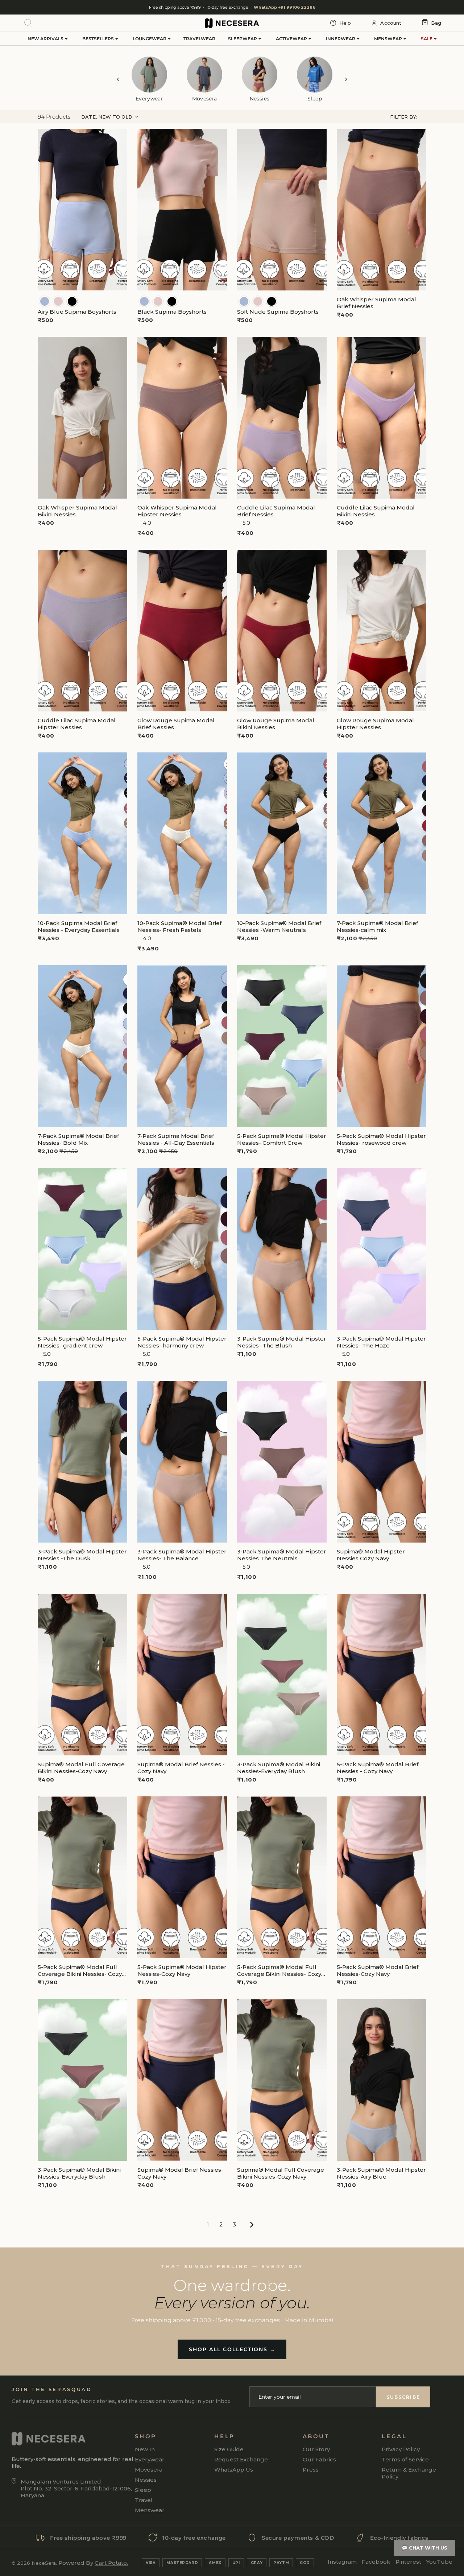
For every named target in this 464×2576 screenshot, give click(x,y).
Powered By (93, 2563)
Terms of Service (405, 2459)
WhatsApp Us (234, 2470)
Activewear (292, 39)
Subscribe (403, 2397)
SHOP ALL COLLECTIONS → (232, 2349)
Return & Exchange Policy (409, 2473)
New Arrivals (46, 39)
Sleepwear (243, 39)
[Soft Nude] (58, 301)
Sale (427, 39)
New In (145, 2449)
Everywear (150, 2459)
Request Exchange (241, 2459)
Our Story (316, 2449)
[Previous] (118, 79)
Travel (144, 2500)
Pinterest (408, 2562)
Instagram (342, 2562)
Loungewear (150, 39)
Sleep (143, 2490)
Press (311, 2470)
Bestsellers (99, 39)
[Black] (72, 301)
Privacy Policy (401, 2449)
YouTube (439, 2562)
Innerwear (341, 39)
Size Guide (229, 2449)
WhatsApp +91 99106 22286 (285, 7)
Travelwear (199, 39)
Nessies (146, 2480)
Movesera (149, 2470)
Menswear (389, 39)
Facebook (376, 2562)
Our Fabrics (319, 2459)
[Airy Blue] (45, 301)
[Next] (346, 79)
